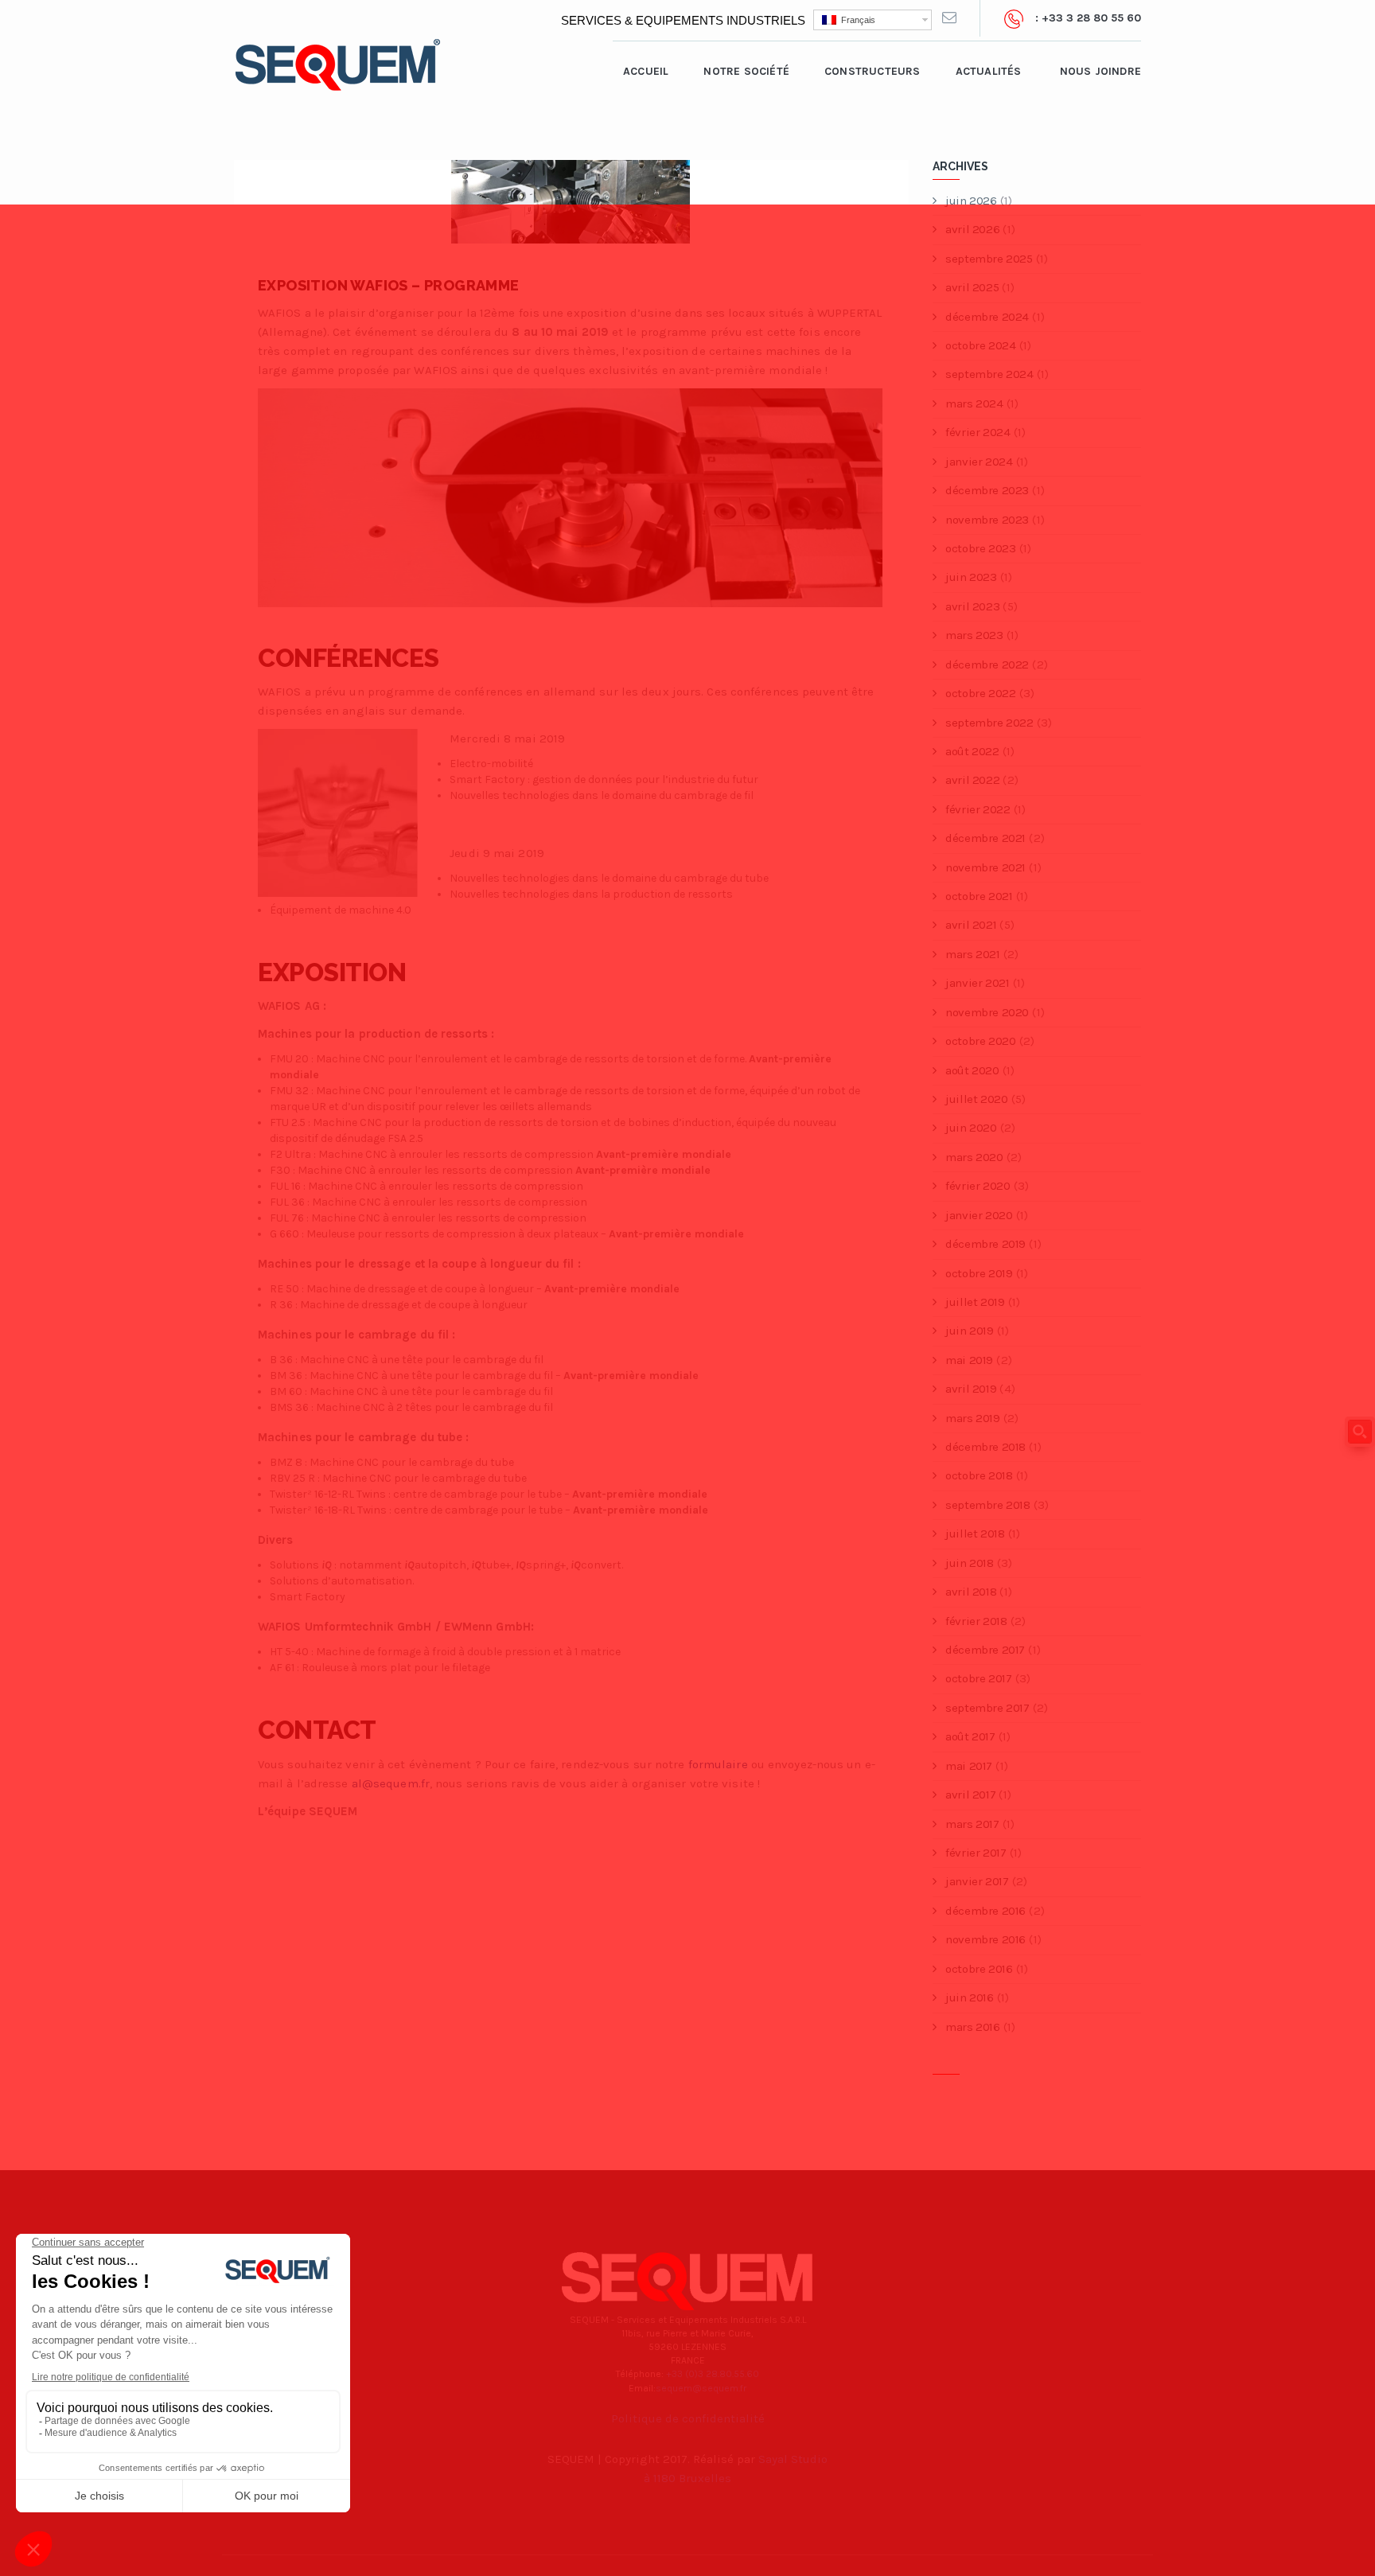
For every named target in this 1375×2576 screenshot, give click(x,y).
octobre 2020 (980, 1041)
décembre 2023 (987, 490)
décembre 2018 (985, 1447)
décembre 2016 (985, 1911)
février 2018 (976, 1621)
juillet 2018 (975, 1534)
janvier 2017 (977, 1881)
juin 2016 (969, 1997)
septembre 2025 (989, 259)
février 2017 (976, 1853)
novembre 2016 (985, 1939)
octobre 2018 (979, 1475)
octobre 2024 (980, 345)
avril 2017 (970, 1795)
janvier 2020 (979, 1215)
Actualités (989, 71)
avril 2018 (971, 1592)
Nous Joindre (1100, 71)
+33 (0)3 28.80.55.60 (713, 2374)
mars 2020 (974, 1157)
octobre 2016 (979, 1969)
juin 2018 (969, 1563)
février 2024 (978, 432)
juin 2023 (971, 577)
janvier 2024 (979, 462)
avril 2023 (972, 606)
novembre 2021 (985, 867)
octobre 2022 (980, 693)
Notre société (746, 71)
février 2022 (978, 809)
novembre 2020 (987, 1012)
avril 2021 (971, 925)
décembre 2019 (985, 1244)
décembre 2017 (985, 1650)
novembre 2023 (987, 520)
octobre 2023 (980, 548)
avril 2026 (972, 229)
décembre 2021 (985, 838)
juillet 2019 (975, 1302)
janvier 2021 (977, 983)
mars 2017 (972, 1824)
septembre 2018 (987, 1505)
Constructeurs (873, 71)
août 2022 (972, 751)
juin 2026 (971, 201)
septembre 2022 (989, 723)
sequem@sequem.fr (701, 2388)
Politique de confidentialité (688, 2418)
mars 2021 (972, 954)
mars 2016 (972, 2027)
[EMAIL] (949, 18)
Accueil (646, 71)
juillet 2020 (976, 1099)
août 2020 (972, 1070)
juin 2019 (969, 1331)
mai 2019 (969, 1360)
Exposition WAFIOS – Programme (389, 285)
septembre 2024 (989, 374)
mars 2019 (972, 1418)
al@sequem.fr (391, 1783)
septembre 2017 (987, 1708)
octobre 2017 (978, 1678)
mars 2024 (974, 403)
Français (856, 20)
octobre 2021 (979, 896)
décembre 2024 (987, 317)
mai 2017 (969, 1766)
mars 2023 (974, 635)
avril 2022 (972, 780)
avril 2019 (971, 1389)
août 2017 (970, 1736)
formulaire (718, 1764)
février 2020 (978, 1186)
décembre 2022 (987, 664)
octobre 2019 (979, 1273)
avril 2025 (972, 287)
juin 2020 (971, 1128)
